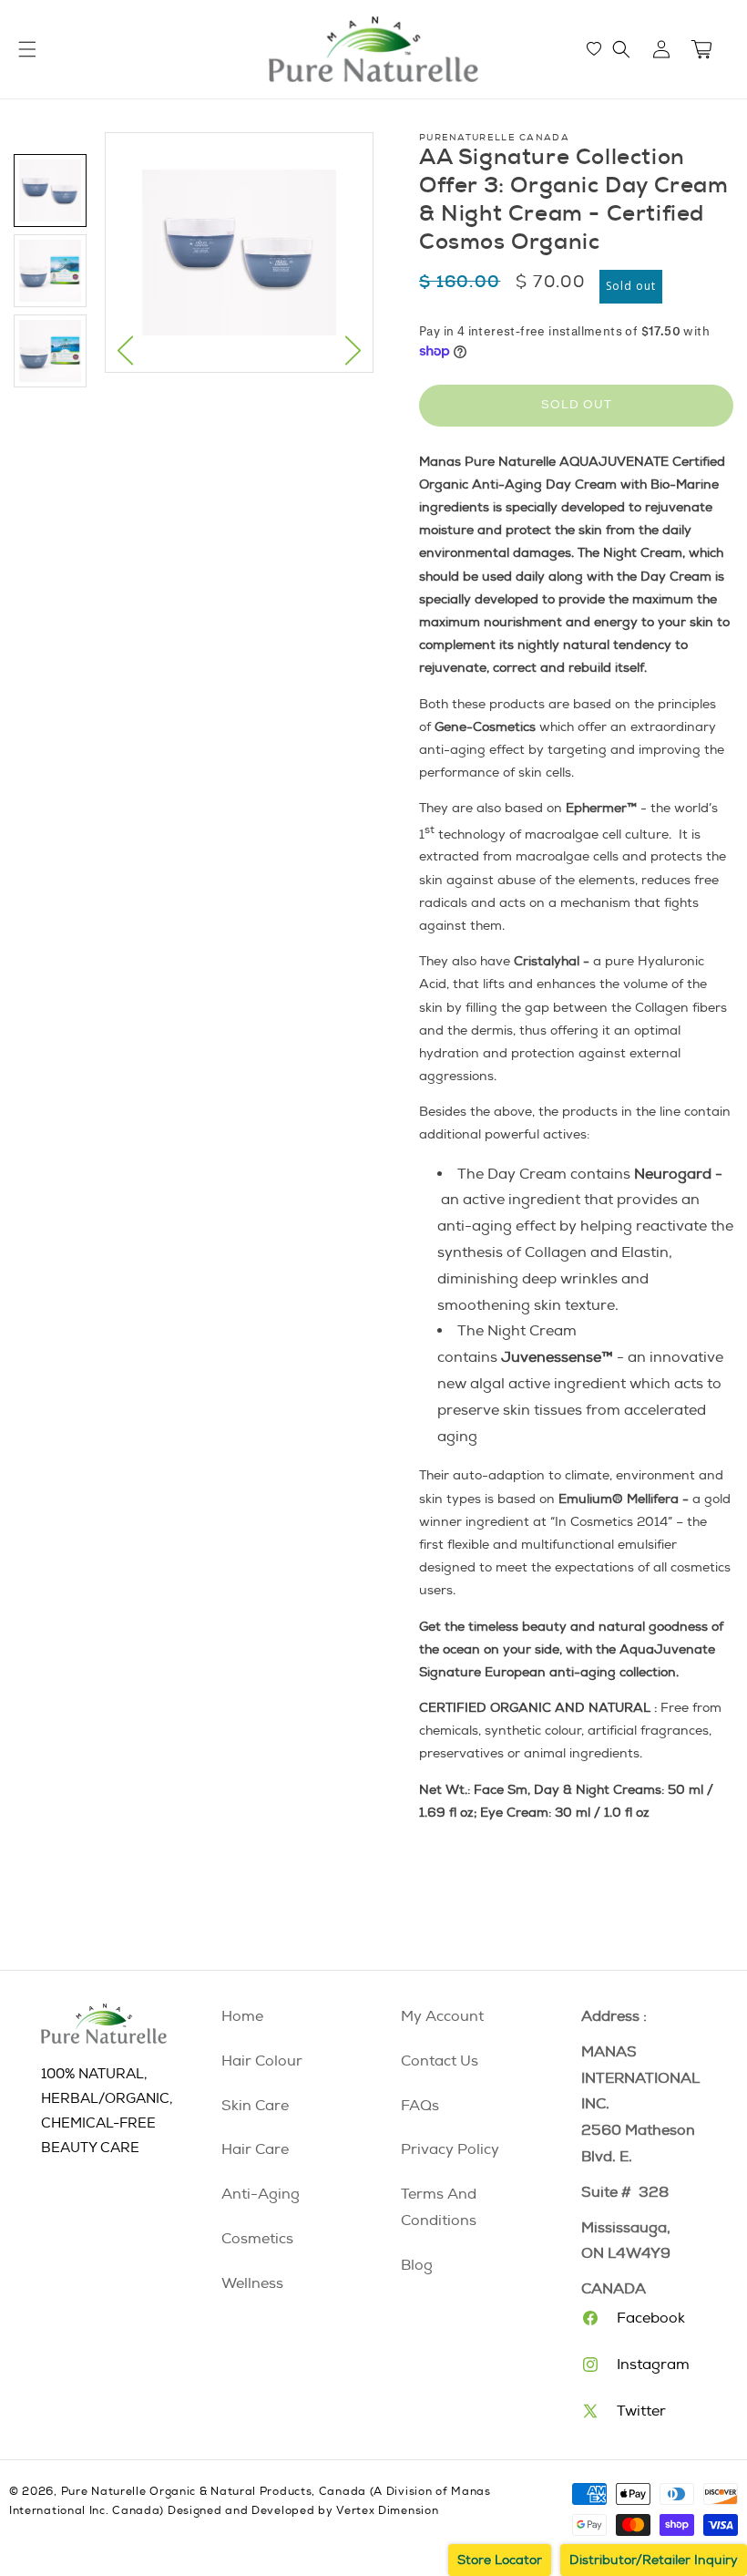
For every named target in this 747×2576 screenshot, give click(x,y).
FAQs (420, 2106)
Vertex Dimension (387, 2511)
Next (353, 350)
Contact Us (440, 2061)
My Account (442, 2016)
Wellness (252, 2283)
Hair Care (255, 2149)
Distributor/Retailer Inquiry (654, 2560)
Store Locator (500, 2560)
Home (242, 2016)
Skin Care (255, 2106)
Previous (125, 350)
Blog (417, 2265)
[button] (621, 49)
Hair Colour (262, 2061)
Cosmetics (257, 2239)
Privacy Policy (450, 2149)
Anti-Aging (261, 2194)
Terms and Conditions (439, 2207)
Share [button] (455, 1866)
